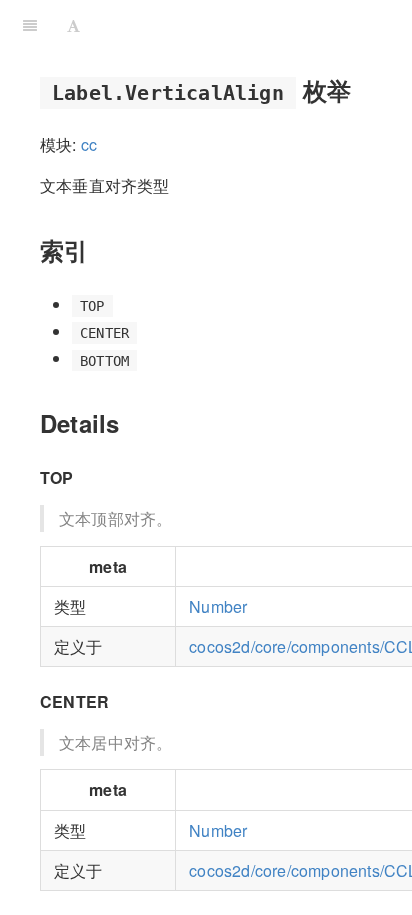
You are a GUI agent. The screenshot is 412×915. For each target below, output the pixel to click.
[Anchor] (363, 89)
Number (218, 606)
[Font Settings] (73, 25)
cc (89, 144)
